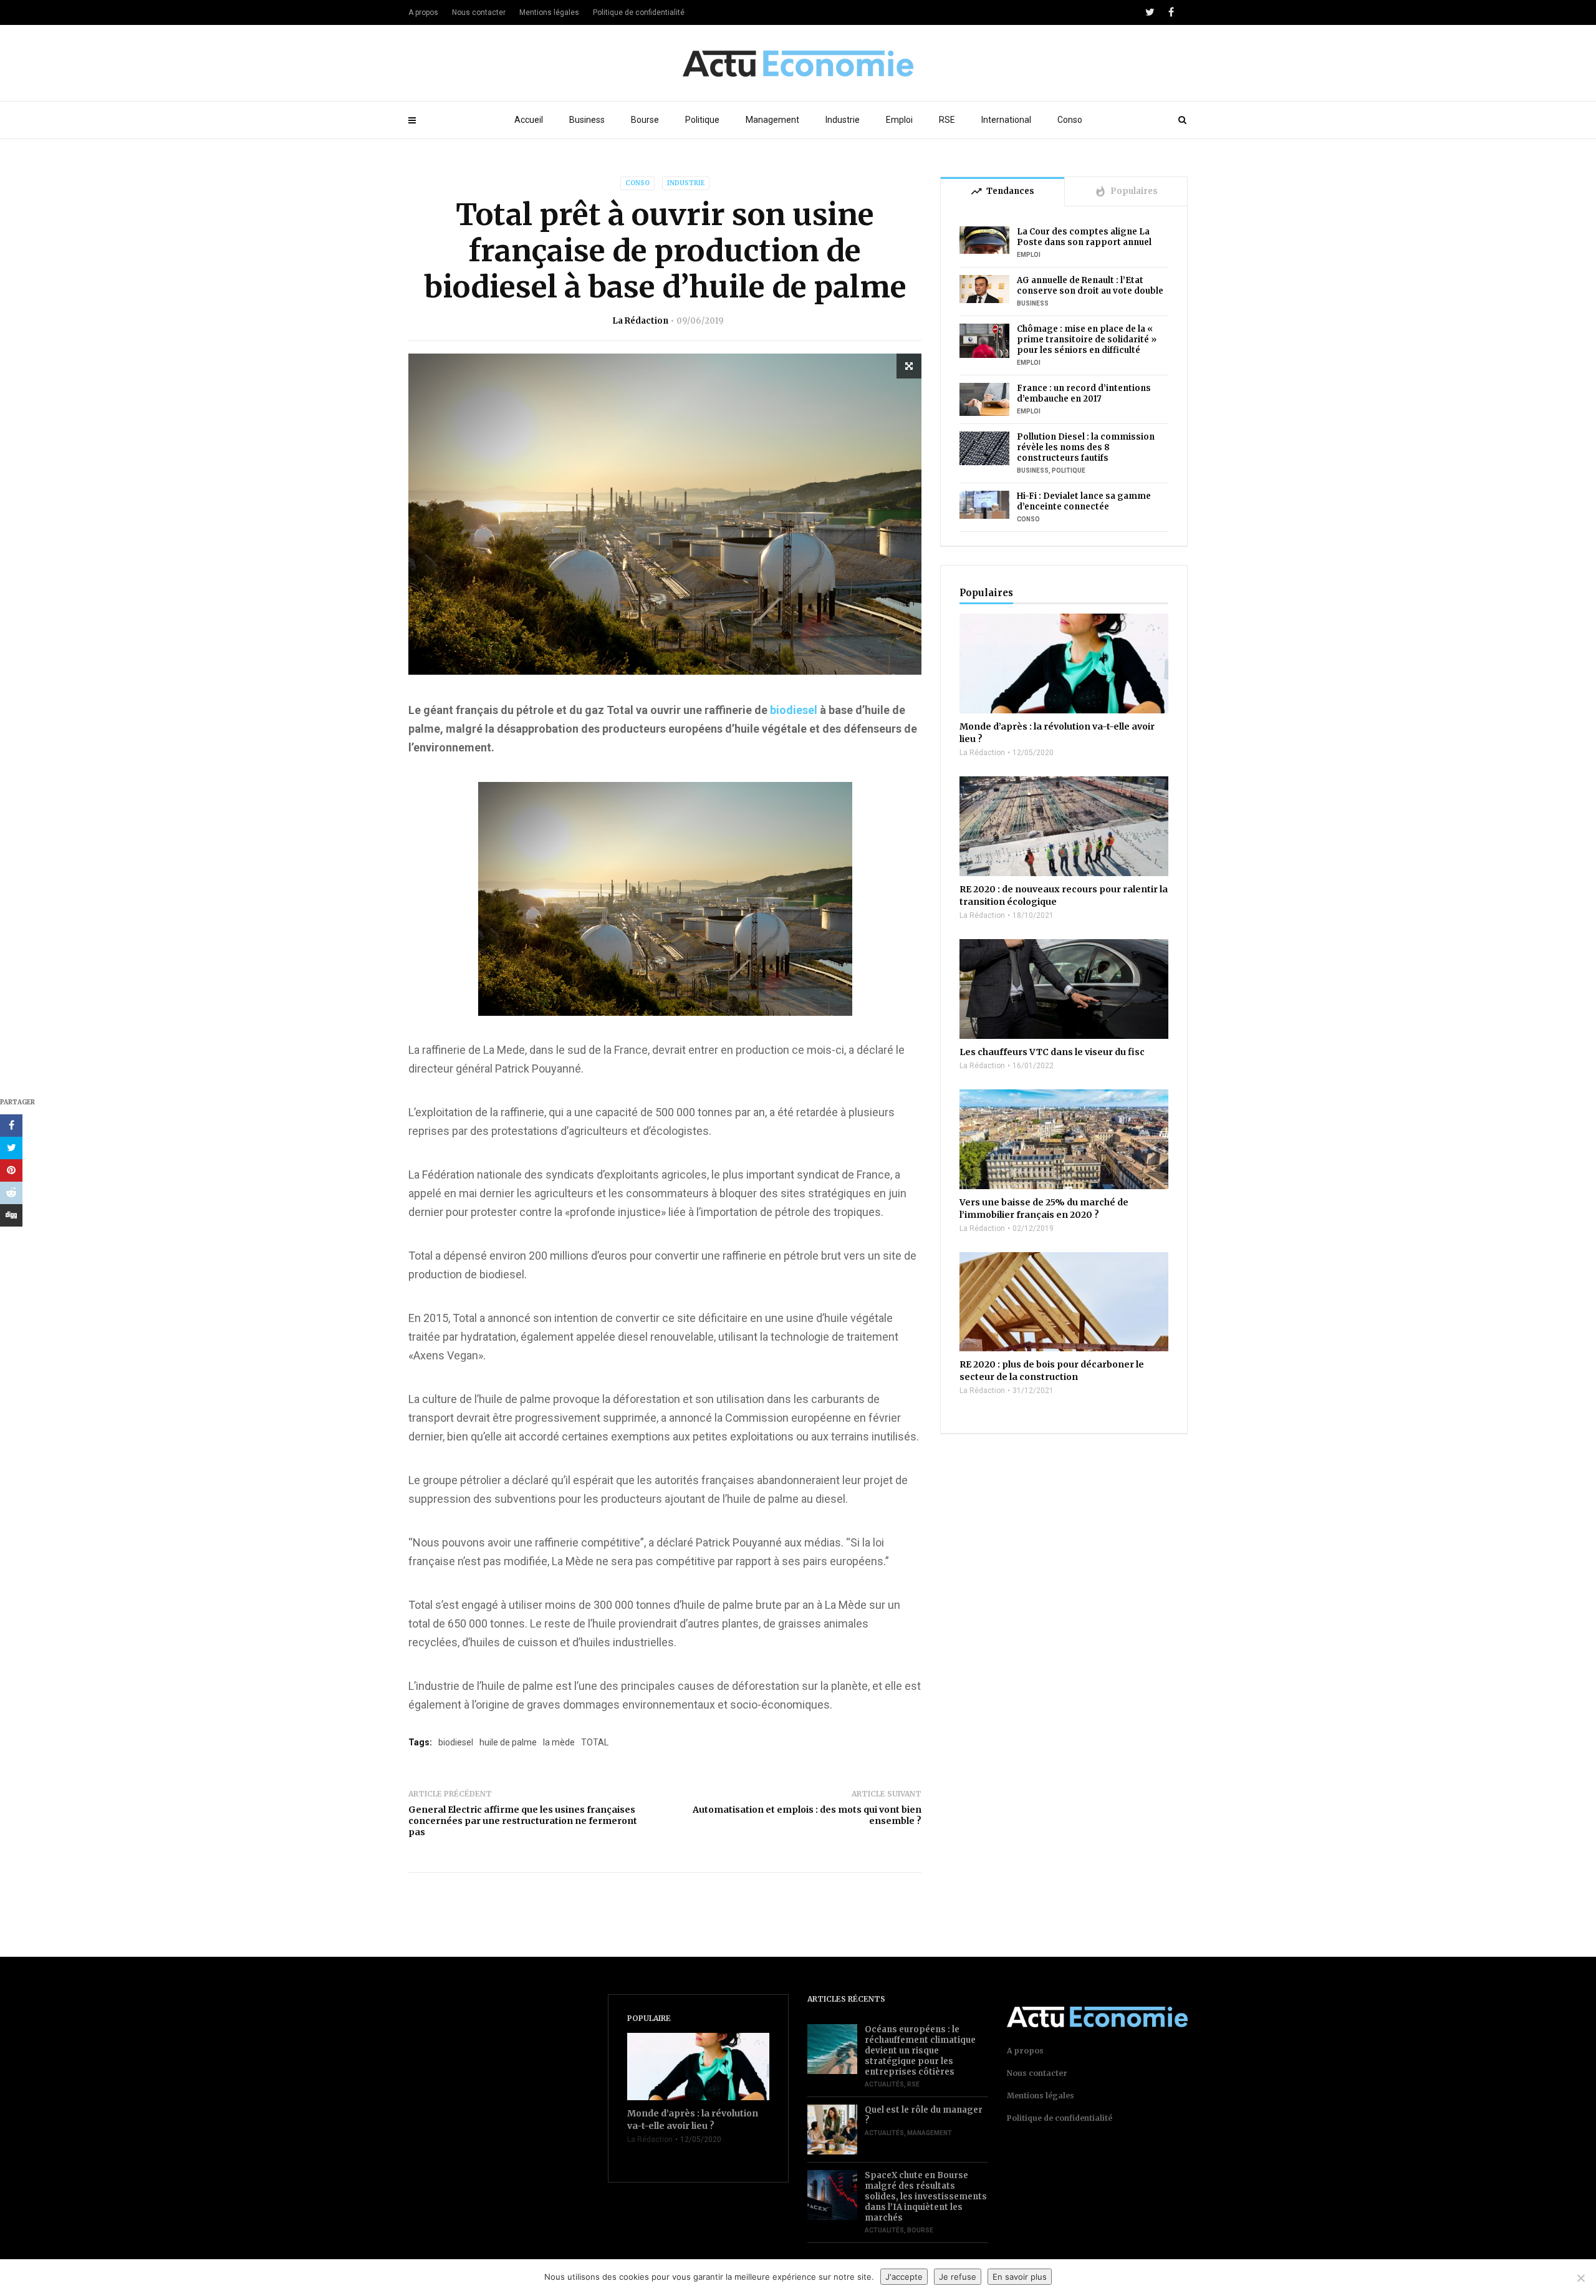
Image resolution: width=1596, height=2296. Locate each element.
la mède (559, 1742)
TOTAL (595, 1742)
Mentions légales (549, 12)
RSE (947, 120)
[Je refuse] (1580, 2278)
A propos (423, 12)
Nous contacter (479, 12)
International (1006, 120)
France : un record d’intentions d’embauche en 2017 (1084, 393)
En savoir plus (1020, 2277)
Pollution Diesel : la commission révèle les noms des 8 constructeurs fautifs (1086, 447)
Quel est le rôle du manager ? (924, 2115)
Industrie (843, 120)
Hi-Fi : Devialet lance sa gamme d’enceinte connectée (1084, 501)
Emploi (899, 120)
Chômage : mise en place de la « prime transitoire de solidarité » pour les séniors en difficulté (1087, 340)
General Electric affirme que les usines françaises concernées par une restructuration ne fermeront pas (523, 1821)
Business (587, 120)
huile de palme (508, 1742)
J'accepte (904, 2277)
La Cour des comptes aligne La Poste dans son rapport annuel (1084, 237)
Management (772, 120)
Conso (1070, 120)
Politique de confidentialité (639, 12)
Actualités (884, 2084)
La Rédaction (640, 321)
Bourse (645, 120)
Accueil (529, 120)
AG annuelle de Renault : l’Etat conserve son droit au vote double (1090, 286)
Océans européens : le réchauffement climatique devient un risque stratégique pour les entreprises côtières (920, 2051)
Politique (702, 120)
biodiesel (795, 710)
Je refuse (958, 2277)
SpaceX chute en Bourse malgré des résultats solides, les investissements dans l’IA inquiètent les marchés (926, 2197)
